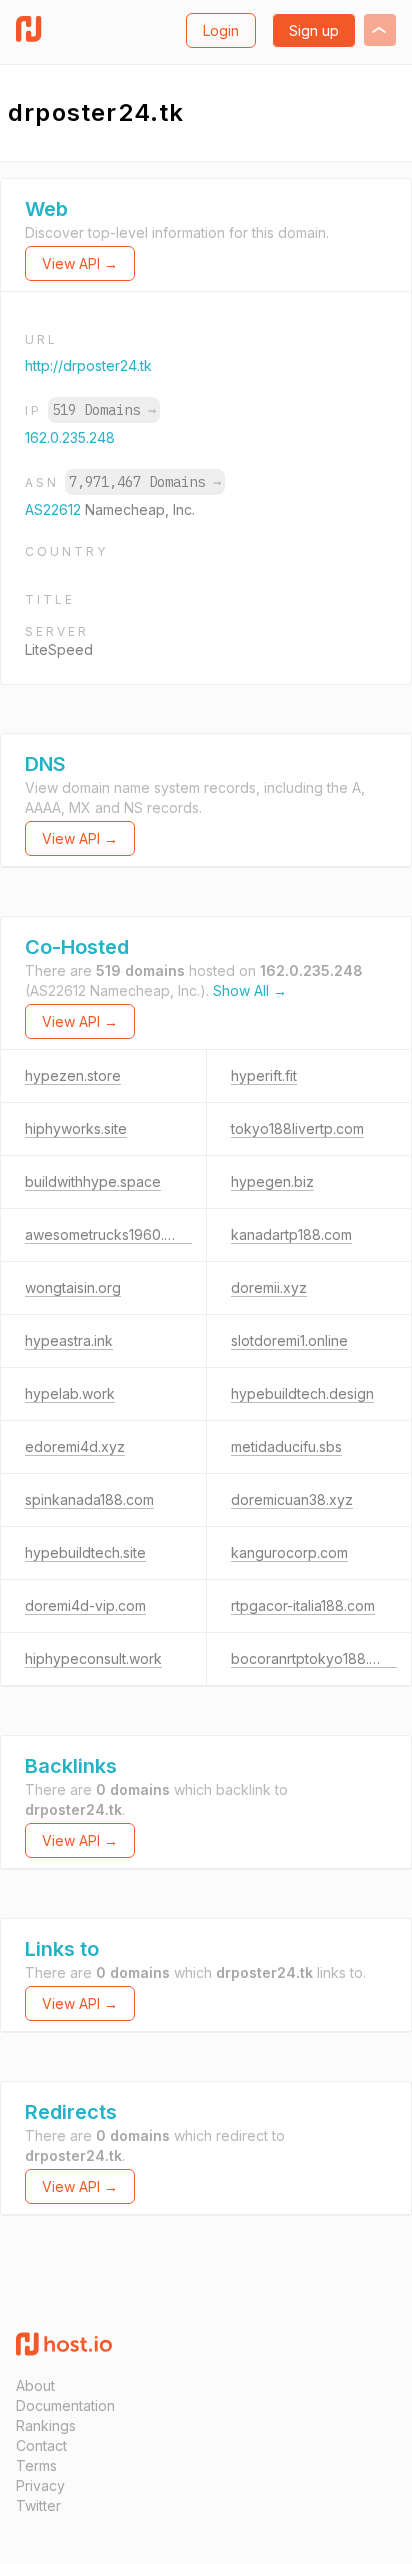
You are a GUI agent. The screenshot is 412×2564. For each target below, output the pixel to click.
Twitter (38, 2505)
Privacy (40, 2485)
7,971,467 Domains (145, 482)
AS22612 (55, 509)
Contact (41, 2445)
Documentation (65, 2405)
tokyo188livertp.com (297, 1128)
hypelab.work (70, 1393)
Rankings (46, 2425)
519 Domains (104, 410)
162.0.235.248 (70, 437)
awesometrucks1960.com (108, 1234)
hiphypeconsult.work (93, 1658)
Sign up (314, 30)
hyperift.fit (264, 1075)
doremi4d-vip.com (85, 1605)
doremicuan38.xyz (292, 1499)
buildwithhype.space (93, 1181)
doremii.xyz (269, 1287)
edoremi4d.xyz (75, 1446)
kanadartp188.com (291, 1234)
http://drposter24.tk (88, 365)
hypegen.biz (272, 1181)
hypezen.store (73, 1075)
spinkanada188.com (89, 1499)
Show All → (250, 990)
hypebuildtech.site (85, 1552)
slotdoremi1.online (289, 1340)
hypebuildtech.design (302, 1393)
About (35, 2385)
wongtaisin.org (73, 1287)
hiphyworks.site (76, 1128)
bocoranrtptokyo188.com (314, 1658)
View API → (80, 263)
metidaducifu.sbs (286, 1446)
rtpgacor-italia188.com (303, 1605)
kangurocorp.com (289, 1552)
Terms (36, 2465)
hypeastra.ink (69, 1340)
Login (221, 30)
